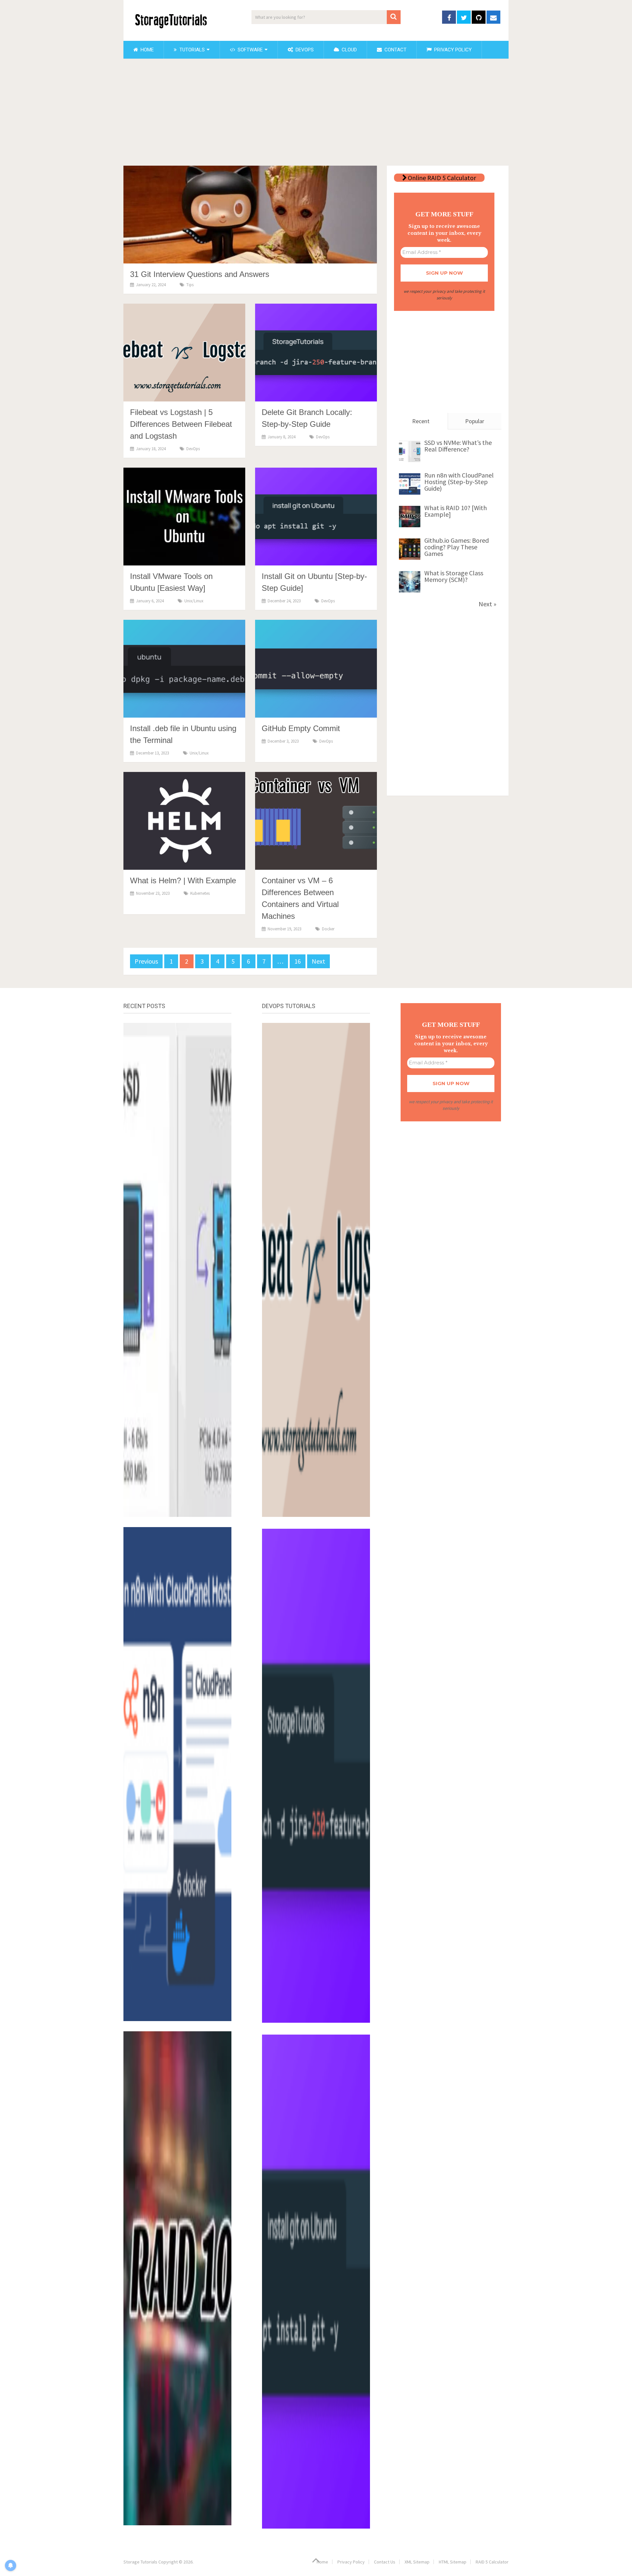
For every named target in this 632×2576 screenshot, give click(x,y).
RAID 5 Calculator (492, 2562)
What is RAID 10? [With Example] (456, 511)
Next (318, 961)
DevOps (304, 50)
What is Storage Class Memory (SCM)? (454, 576)
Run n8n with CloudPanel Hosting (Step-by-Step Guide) (459, 482)
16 (298, 961)
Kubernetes (200, 893)
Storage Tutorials (140, 2562)
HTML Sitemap (453, 2562)
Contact (395, 50)
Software (250, 50)
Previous (146, 961)
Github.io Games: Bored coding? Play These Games (457, 547)
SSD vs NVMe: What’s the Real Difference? (458, 446)
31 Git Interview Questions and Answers (200, 274)
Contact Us (385, 2562)
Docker (328, 929)
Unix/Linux (194, 601)
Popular (475, 421)
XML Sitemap (417, 2562)
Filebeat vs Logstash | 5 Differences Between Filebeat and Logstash (181, 424)
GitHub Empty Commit (301, 728)
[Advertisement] (316, 113)
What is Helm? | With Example (183, 880)
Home (146, 50)
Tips (190, 285)
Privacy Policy (452, 50)
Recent (421, 421)
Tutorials (191, 50)
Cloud (349, 50)
